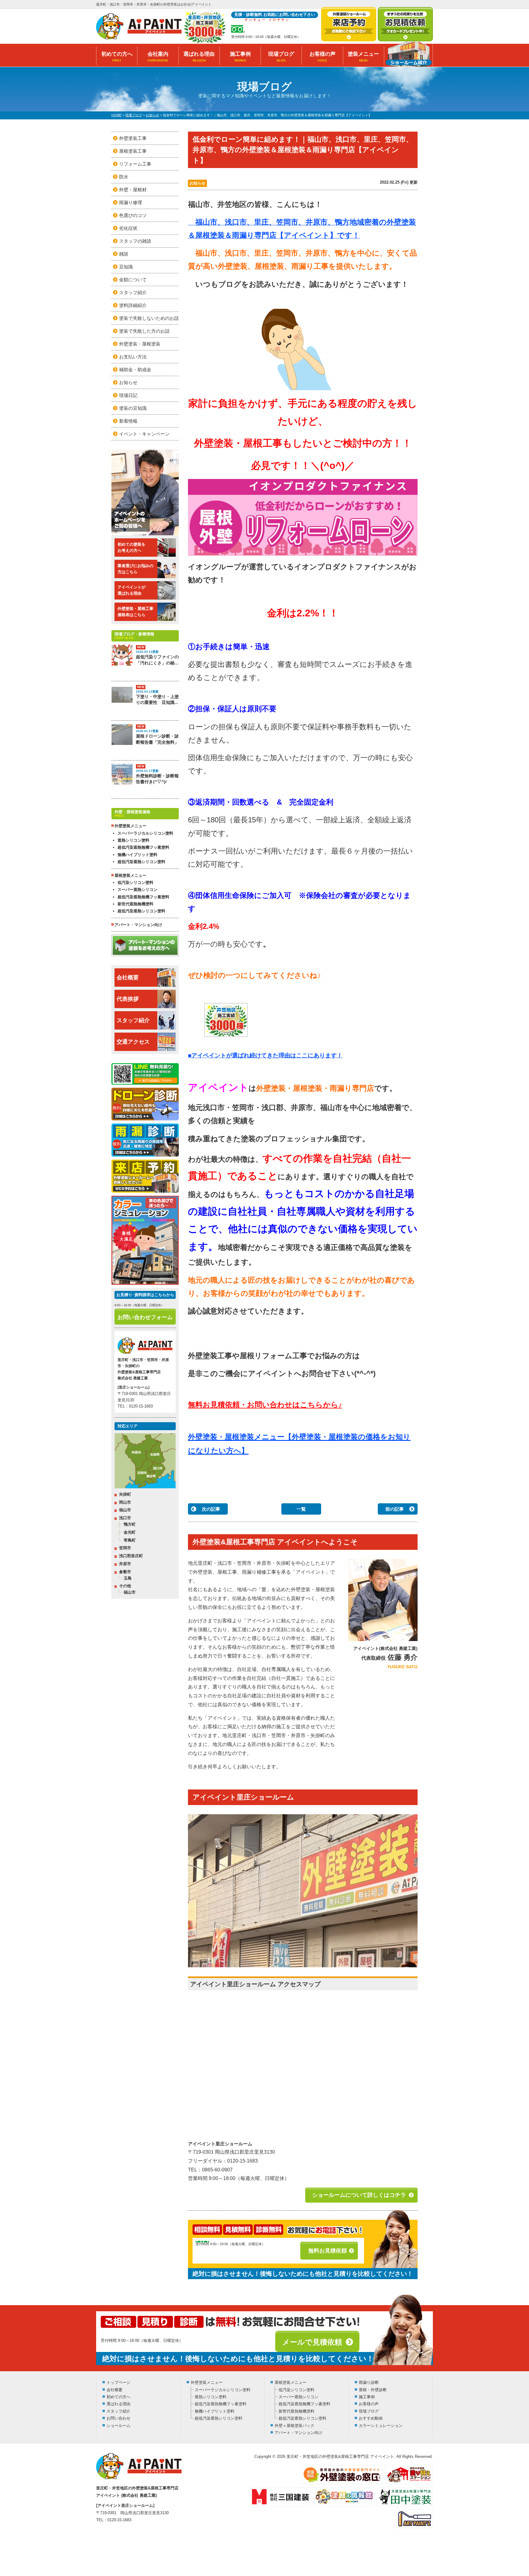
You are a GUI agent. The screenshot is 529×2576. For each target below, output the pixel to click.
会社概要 (128, 978)
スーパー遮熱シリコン (137, 890)
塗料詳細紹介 (133, 305)
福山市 (125, 1510)
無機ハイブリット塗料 (137, 855)
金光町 (130, 1532)
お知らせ (197, 183)
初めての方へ (117, 57)
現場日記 (128, 395)
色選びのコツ (133, 215)
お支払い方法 (133, 357)
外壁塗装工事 (133, 138)
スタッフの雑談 (135, 241)
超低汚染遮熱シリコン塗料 (141, 862)
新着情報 (128, 421)
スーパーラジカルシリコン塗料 (145, 833)
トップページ (118, 2382)
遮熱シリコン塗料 (133, 840)
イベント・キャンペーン (144, 434)
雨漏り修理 (131, 202)
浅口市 (125, 1518)
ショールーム (118, 2426)
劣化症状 (128, 228)
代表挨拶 (128, 999)
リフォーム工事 (135, 164)
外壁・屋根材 (133, 190)
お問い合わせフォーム (145, 1317)
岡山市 (125, 1502)
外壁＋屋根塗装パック (295, 2426)
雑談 (124, 254)
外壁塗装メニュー (207, 2382)
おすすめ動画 (371, 2418)
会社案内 (158, 57)
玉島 (128, 1578)
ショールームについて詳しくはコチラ (359, 2195)
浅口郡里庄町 (131, 1556)
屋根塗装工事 (133, 151)
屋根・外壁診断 (373, 2390)
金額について (133, 280)
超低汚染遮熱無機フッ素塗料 (143, 847)
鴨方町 (130, 1524)
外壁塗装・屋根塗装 (140, 344)
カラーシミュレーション (381, 2426)
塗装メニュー (363, 57)
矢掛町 (125, 1494)
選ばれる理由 (199, 57)
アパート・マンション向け (138, 925)
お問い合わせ (118, 2418)
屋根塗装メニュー (291, 2382)
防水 (124, 177)
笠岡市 (125, 1548)
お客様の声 (323, 57)
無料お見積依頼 (328, 2251)
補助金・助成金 (135, 370)
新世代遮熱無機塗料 (135, 904)
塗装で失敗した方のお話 (144, 331)
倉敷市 (125, 1572)
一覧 (301, 1509)
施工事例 (240, 57)
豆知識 (126, 267)
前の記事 (395, 1509)
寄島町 (130, 1540)
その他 (125, 1586)
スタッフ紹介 (133, 292)
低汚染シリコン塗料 (135, 882)
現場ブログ (281, 57)
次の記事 (211, 1509)
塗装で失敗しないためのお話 (149, 318)
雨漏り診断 (369, 2382)
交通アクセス (133, 1042)
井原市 (125, 1564)
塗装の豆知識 (133, 408)
